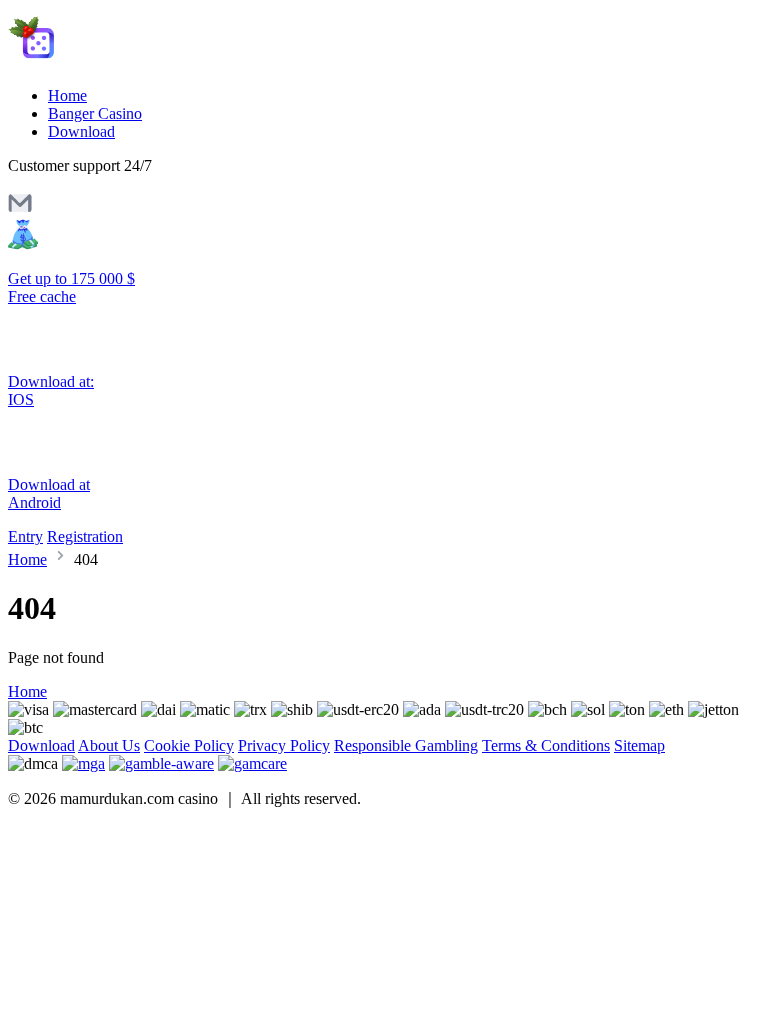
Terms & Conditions (546, 745)
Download (81, 131)
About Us (109, 745)
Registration (85, 536)
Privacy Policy (284, 745)
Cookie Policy (189, 745)
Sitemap (639, 745)
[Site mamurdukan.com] (92, 61)
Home (67, 95)
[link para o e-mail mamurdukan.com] (20, 209)
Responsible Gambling (406, 745)
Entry (25, 536)
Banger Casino (95, 113)
